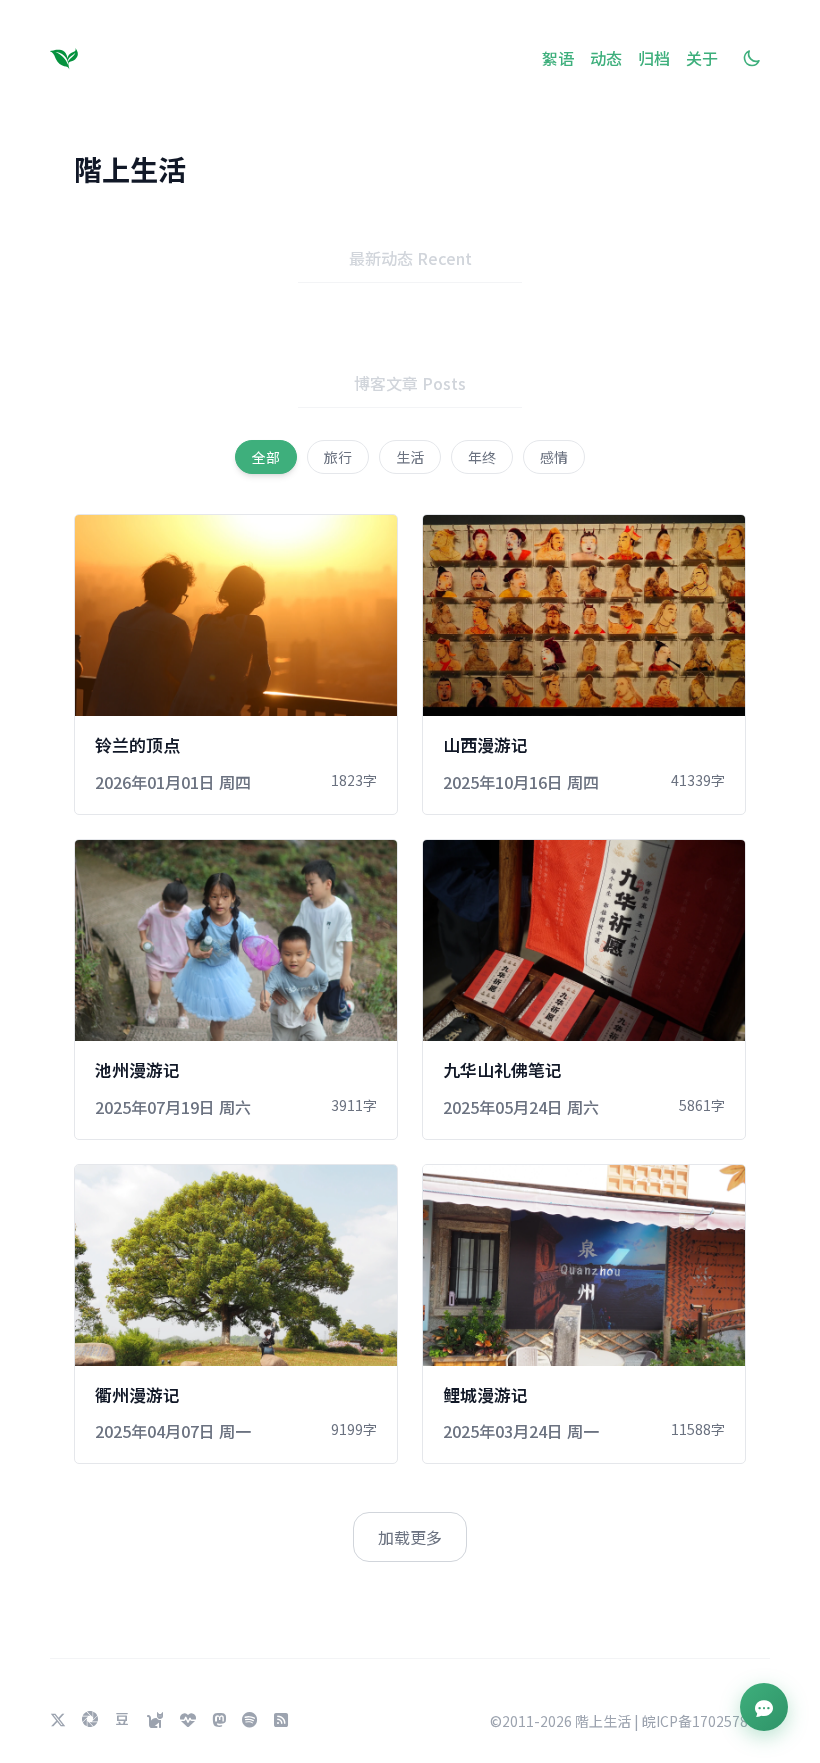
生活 (410, 457)
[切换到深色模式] (752, 58)
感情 (554, 457)
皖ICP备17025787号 (706, 1721)
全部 (266, 457)
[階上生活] (68, 58)
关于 (702, 58)
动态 (606, 58)
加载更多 (410, 1537)
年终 (482, 457)
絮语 (558, 58)
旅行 (338, 457)
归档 (654, 58)
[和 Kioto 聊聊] (764, 1707)
